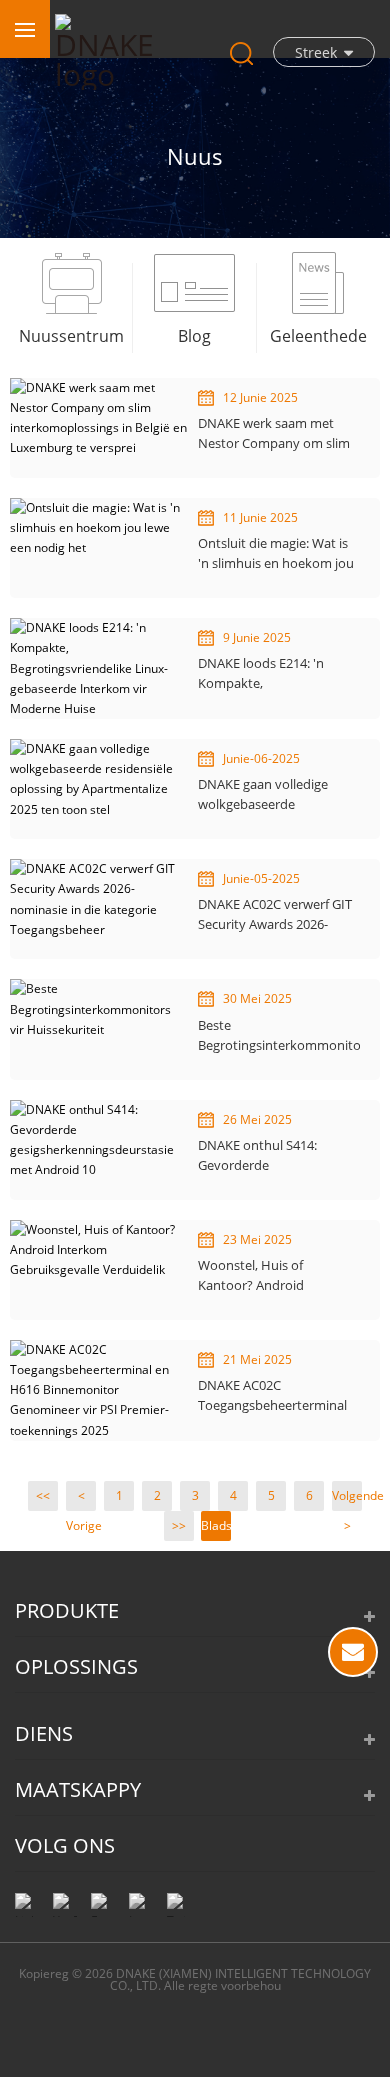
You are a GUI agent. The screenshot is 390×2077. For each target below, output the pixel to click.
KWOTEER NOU (353, 1652)
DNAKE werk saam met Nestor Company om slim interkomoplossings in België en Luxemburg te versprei (274, 433)
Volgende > (347, 1499)
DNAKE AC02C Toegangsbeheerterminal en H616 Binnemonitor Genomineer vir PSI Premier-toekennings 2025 (276, 1395)
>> (179, 1525)
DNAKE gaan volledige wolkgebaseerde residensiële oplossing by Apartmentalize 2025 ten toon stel (272, 794)
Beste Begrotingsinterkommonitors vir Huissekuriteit (279, 1035)
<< (43, 1495)
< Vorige (81, 1499)
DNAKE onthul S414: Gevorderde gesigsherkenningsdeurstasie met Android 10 (279, 1155)
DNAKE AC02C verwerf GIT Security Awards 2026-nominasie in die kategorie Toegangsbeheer (276, 914)
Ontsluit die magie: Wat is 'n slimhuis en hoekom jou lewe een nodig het (276, 553)
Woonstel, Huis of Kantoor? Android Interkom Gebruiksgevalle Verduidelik (274, 1275)
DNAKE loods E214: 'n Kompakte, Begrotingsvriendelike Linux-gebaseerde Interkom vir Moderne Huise (264, 673)
